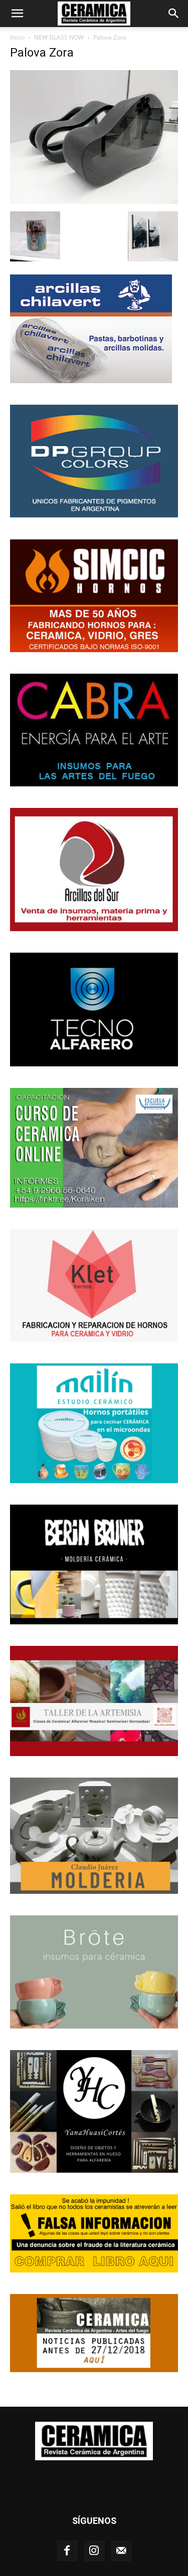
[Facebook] (67, 2551)
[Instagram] (94, 2551)
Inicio (17, 37)
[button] (17, 14)
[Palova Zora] (94, 201)
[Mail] (121, 2551)
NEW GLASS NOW (59, 37)
